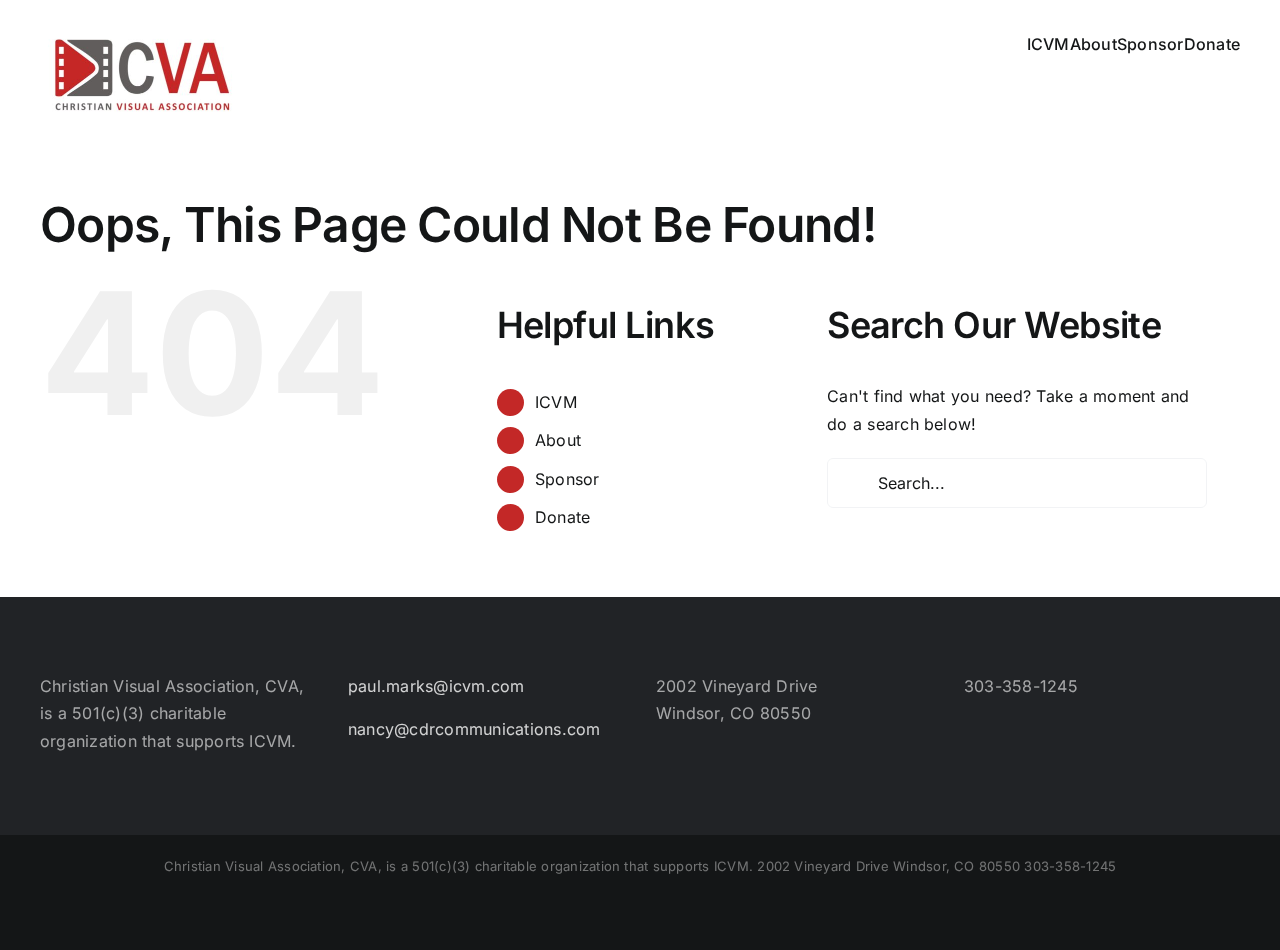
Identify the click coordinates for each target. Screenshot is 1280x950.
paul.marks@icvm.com (436, 686)
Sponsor (567, 479)
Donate (562, 517)
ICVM (556, 402)
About (558, 440)
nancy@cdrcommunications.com (474, 729)
